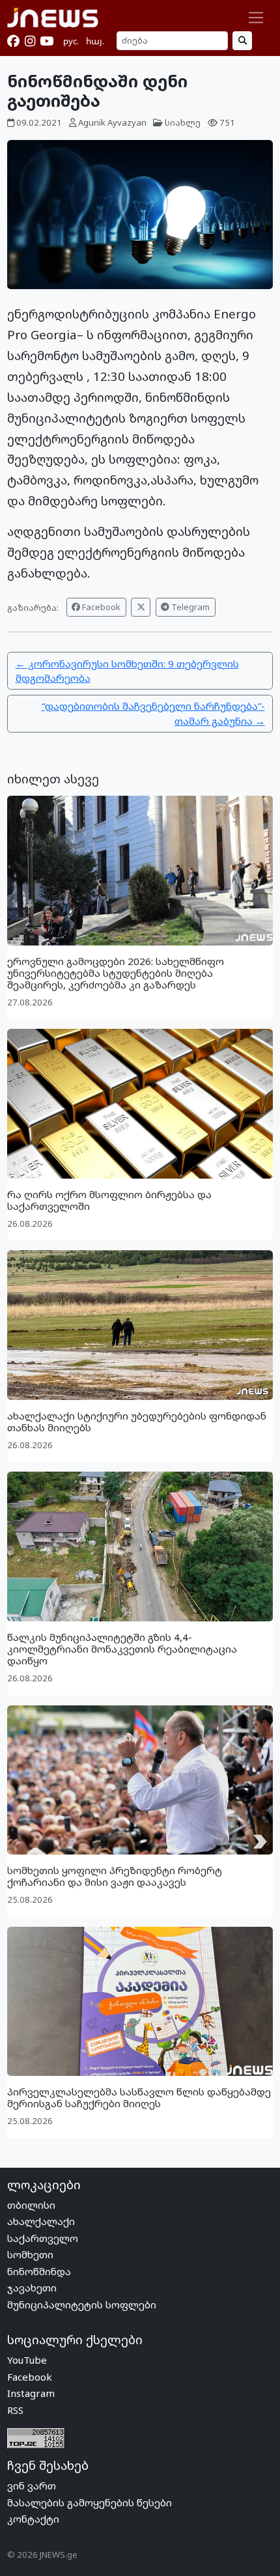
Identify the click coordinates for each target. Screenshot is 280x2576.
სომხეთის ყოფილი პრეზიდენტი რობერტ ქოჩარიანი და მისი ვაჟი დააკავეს (115, 1876)
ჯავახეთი (32, 2288)
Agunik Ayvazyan (112, 122)
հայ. (95, 41)
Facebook (100, 607)
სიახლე (183, 122)
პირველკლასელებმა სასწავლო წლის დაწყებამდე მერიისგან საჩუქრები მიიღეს (139, 2097)
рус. (71, 41)
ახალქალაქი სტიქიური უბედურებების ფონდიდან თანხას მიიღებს (137, 1421)
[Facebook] (13, 41)
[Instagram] (30, 41)
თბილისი (31, 2205)
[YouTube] (47, 41)
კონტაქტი (33, 2519)
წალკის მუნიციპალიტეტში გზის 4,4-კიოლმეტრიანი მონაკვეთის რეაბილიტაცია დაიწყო (122, 1649)
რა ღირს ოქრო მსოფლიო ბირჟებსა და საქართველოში (109, 1200)
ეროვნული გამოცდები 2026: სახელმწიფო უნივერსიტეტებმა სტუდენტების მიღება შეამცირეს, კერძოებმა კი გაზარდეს (116, 973)
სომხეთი (30, 2254)
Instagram (31, 2393)
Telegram (189, 607)
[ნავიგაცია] (256, 18)
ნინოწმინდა (39, 2271)
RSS (15, 2410)
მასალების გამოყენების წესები (90, 2502)
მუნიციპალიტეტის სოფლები (82, 2304)
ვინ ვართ (32, 2485)
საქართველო (43, 2238)
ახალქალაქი (41, 2221)
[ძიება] (242, 41)
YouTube (27, 2360)
